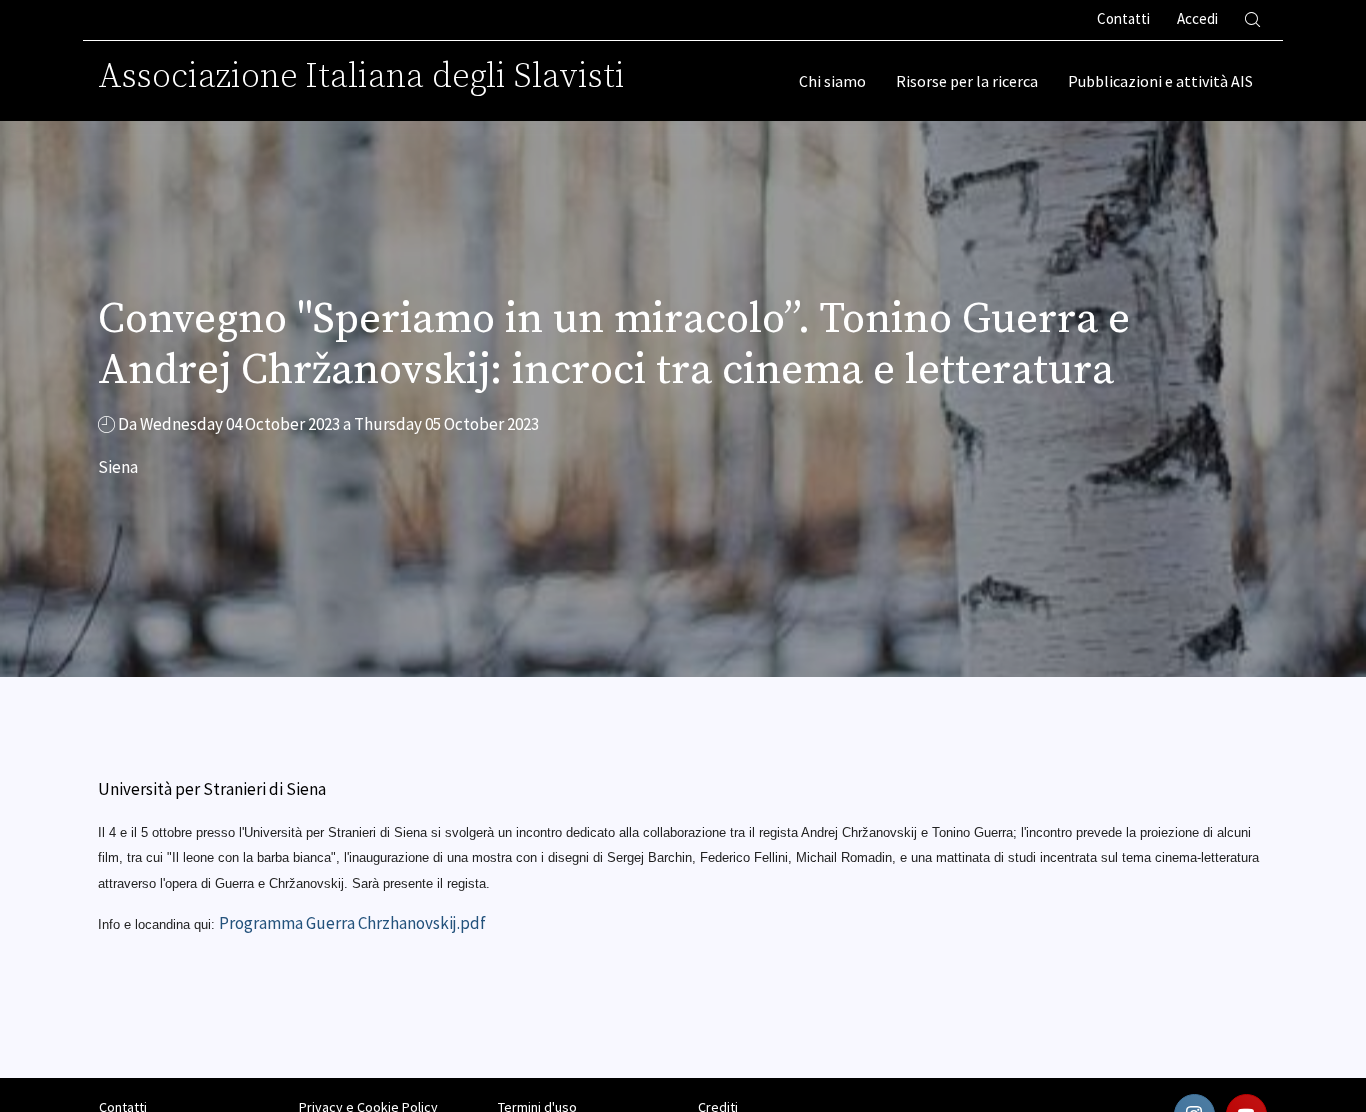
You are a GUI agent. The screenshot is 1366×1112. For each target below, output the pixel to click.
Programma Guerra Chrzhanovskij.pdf (352, 923)
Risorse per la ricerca (967, 81)
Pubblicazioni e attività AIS (1160, 81)
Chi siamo (832, 81)
